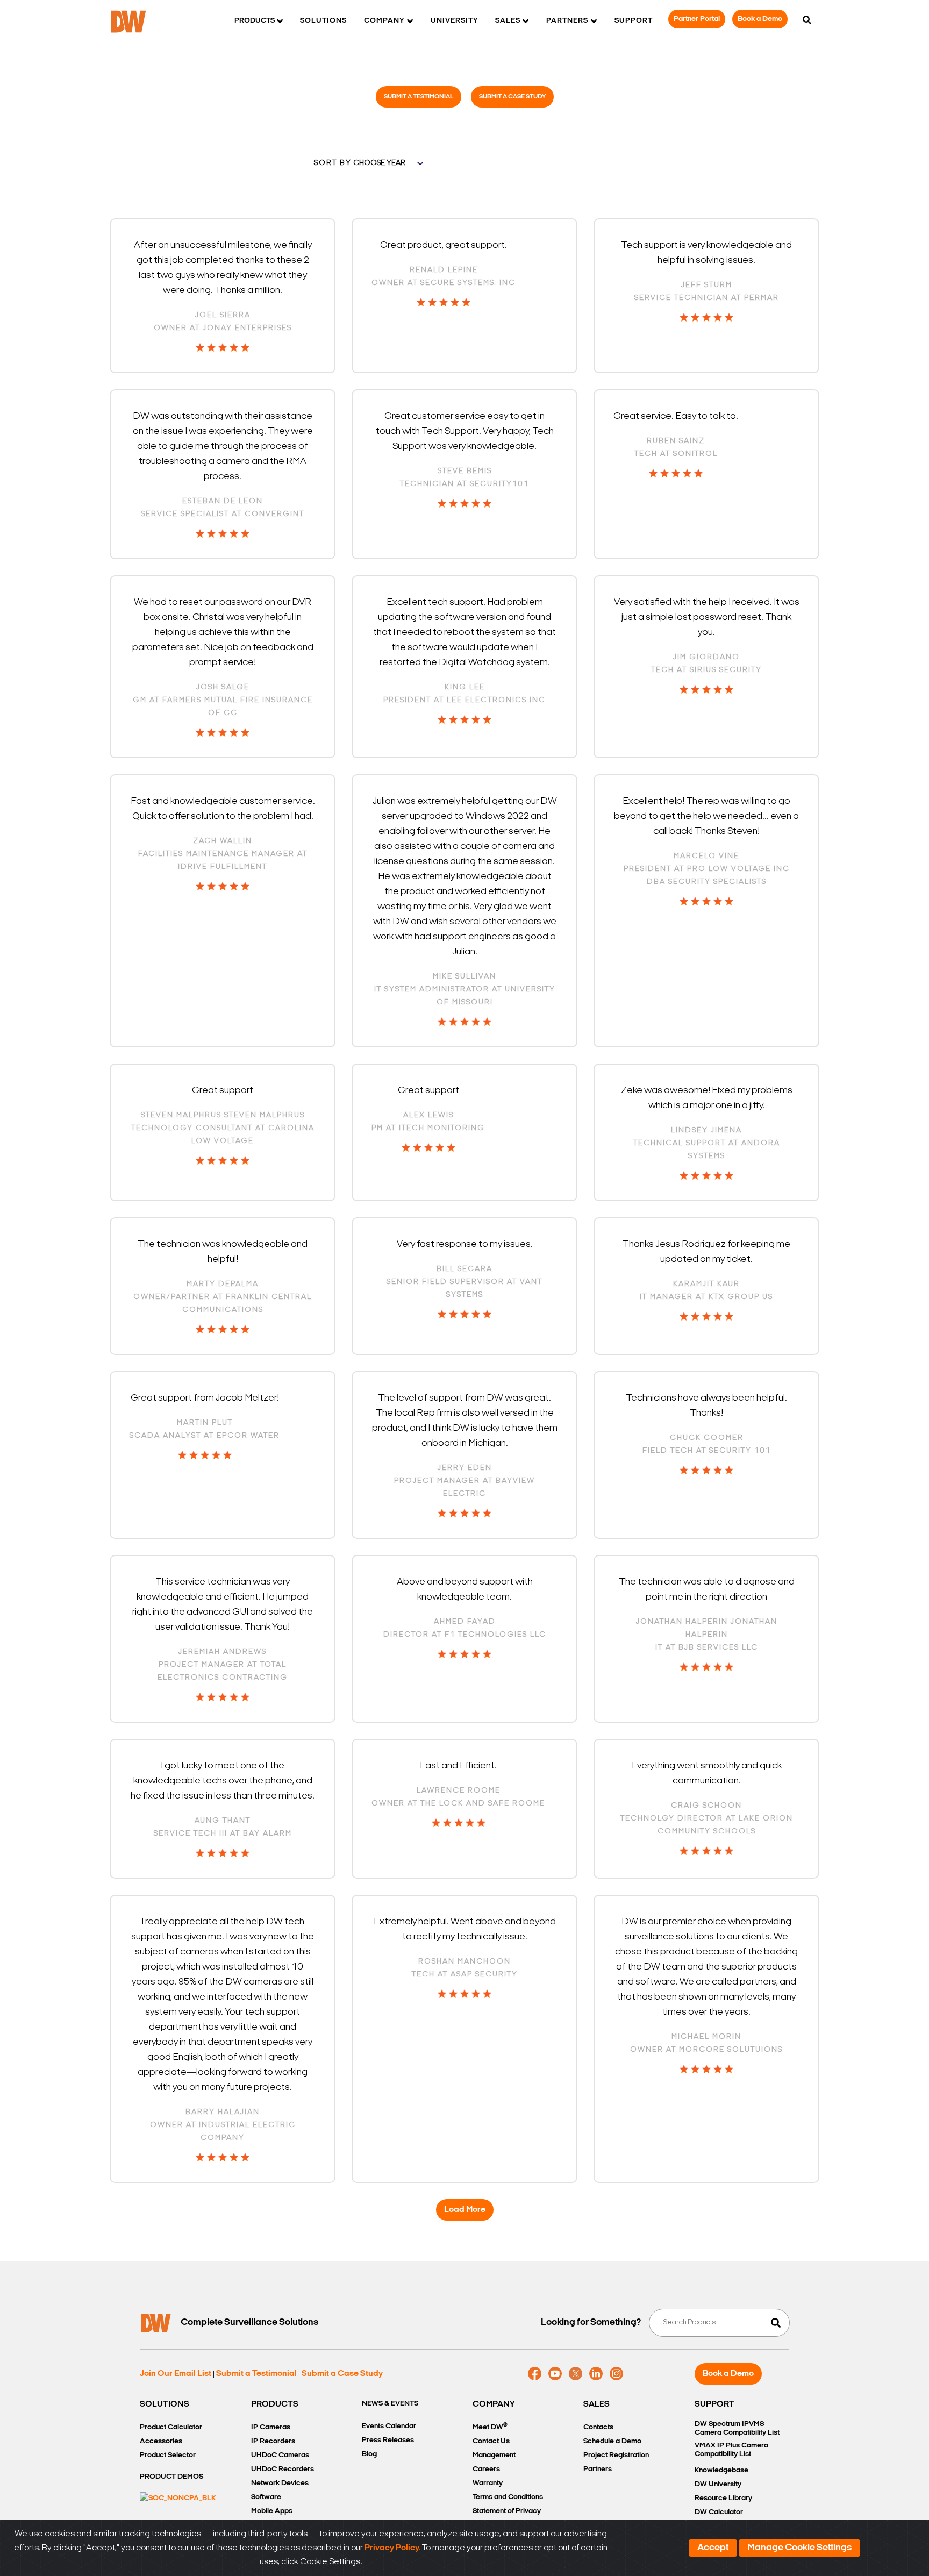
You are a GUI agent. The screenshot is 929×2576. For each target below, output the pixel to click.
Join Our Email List (176, 2374)
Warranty (488, 2483)
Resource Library (723, 2498)
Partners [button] (567, 21)
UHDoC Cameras (280, 2455)
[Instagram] (616, 2374)
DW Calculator (719, 2512)
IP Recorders (273, 2441)
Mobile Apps (272, 2511)
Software (266, 2497)
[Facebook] (535, 2374)
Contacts (598, 2427)
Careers (486, 2469)
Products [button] (255, 21)
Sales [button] (508, 21)
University (454, 21)
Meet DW (490, 2427)
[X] (576, 2374)
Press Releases (388, 2440)
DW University (718, 2484)
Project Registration (616, 2455)
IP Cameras (271, 2427)
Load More (465, 2210)
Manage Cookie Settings (799, 2548)
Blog (369, 2454)
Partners (598, 2469)
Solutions (323, 21)
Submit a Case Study (512, 97)
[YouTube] (555, 2374)
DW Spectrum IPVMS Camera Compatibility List (737, 2428)
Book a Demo (760, 19)
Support (634, 21)
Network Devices (280, 2483)
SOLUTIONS (165, 2404)
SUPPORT (714, 2404)
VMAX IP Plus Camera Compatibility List (731, 2450)
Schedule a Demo (612, 2441)
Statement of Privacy (507, 2511)
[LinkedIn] (596, 2374)
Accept (713, 2548)
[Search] (807, 21)
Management (494, 2455)
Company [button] (384, 21)
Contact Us (491, 2441)
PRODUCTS (275, 2404)
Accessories (161, 2441)
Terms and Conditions (508, 2497)
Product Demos (171, 2477)
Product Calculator (171, 2427)
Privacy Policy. (392, 2548)
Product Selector (168, 2455)
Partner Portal (697, 19)
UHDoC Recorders (283, 2469)
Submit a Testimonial (419, 97)
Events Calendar (389, 2426)
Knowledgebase (721, 2470)
